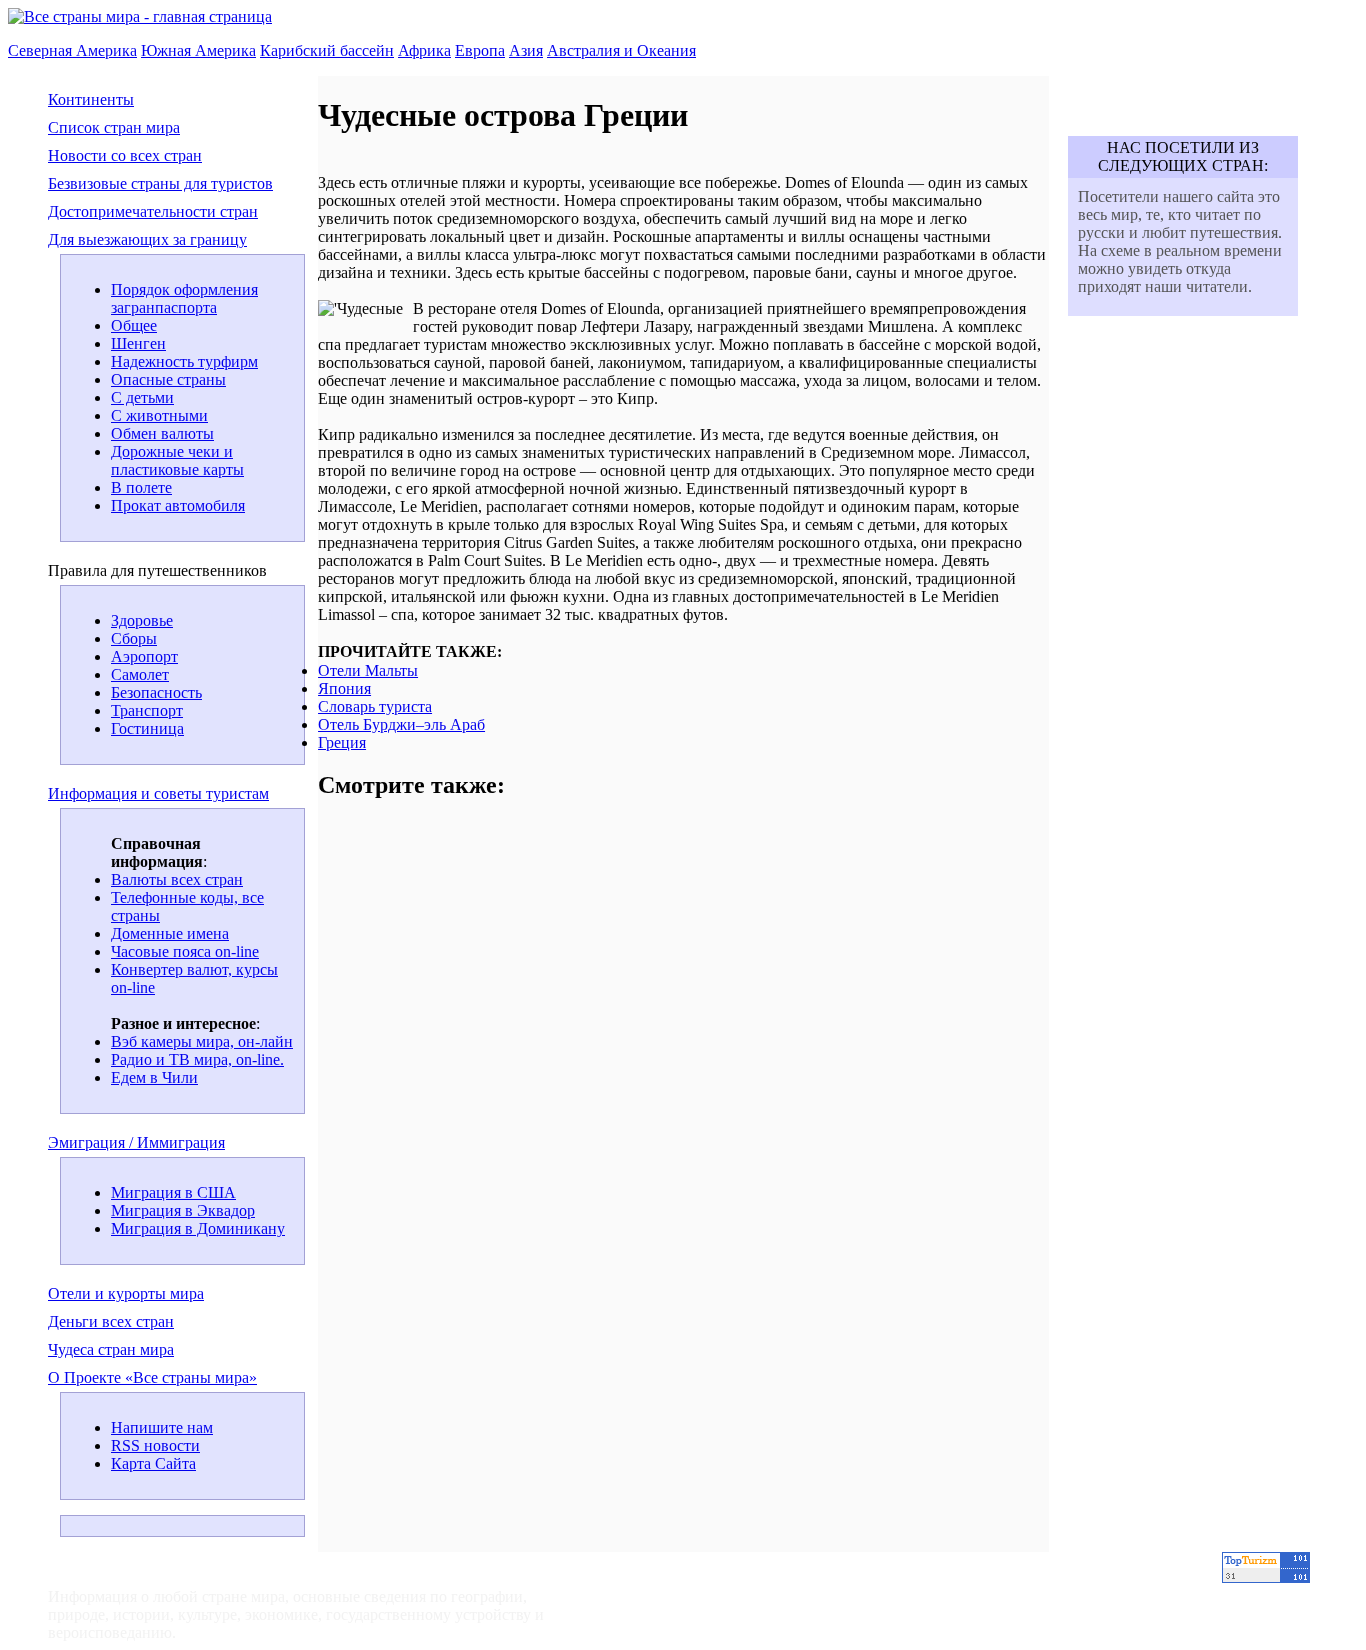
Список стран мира (114, 127)
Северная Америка (72, 50)
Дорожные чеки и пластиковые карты (177, 460)
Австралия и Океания (621, 50)
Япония (344, 688)
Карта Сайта (153, 1463)
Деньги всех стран (111, 1321)
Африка (424, 50)
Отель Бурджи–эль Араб (401, 724)
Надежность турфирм (184, 361)
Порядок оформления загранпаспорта (184, 298)
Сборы (134, 638)
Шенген (138, 343)
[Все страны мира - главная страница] (140, 16)
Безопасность (156, 692)
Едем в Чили (154, 1077)
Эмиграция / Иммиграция (136, 1142)
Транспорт (147, 710)
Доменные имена (170, 933)
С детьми (142, 397)
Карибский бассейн (327, 50)
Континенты (91, 99)
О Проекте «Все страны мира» (152, 1377)
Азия (526, 50)
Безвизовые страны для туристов (160, 183)
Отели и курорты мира (126, 1293)
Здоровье (142, 620)
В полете (141, 487)
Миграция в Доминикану (198, 1228)
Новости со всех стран (125, 155)
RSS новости (155, 1445)
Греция (342, 742)
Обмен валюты (162, 433)
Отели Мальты (368, 670)
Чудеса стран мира (111, 1349)
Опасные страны (168, 379)
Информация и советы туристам (158, 793)
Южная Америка (198, 50)
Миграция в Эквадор (183, 1210)
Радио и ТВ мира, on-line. (197, 1059)
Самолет (140, 674)
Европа (480, 50)
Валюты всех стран (177, 879)
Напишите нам (162, 1427)
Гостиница (147, 728)
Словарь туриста (375, 706)
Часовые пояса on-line (185, 951)
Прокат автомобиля (178, 505)
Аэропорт (144, 656)
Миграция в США (173, 1192)
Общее (134, 325)
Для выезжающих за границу (147, 239)
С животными (159, 415)
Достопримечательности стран (153, 211)
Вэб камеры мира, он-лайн (202, 1041)
